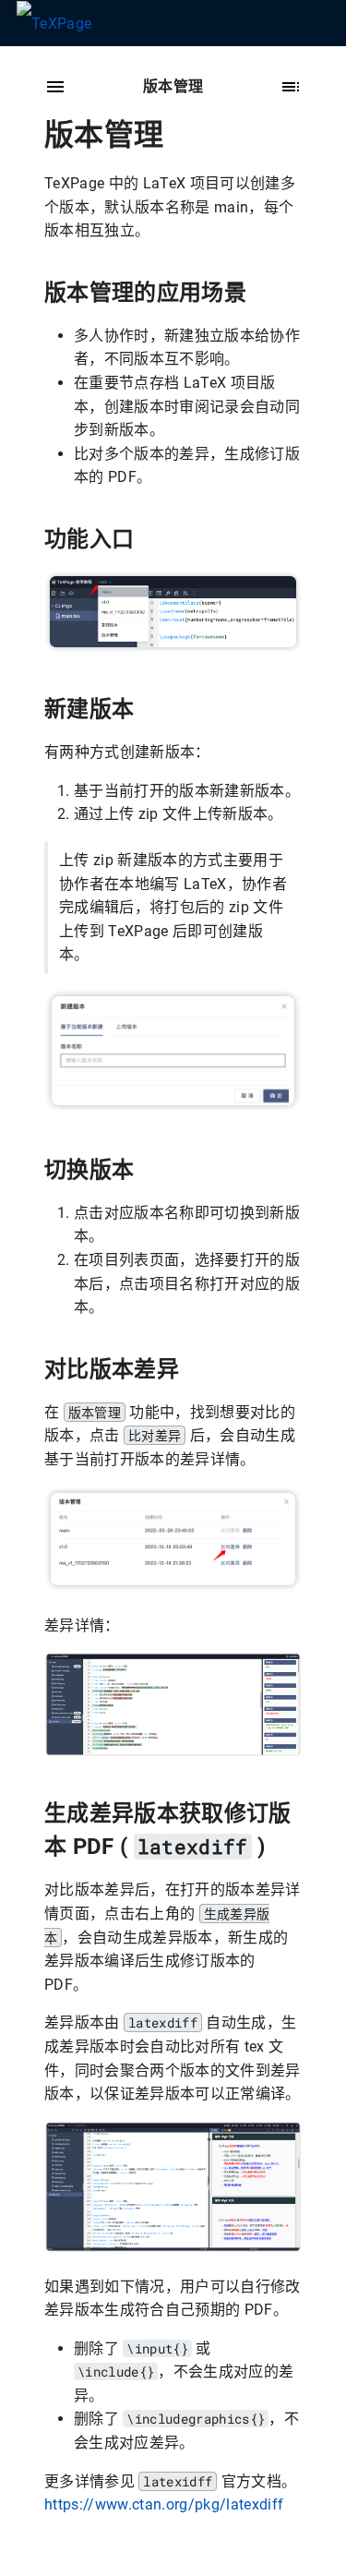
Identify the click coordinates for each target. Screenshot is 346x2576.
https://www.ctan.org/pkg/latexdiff (164, 2504)
